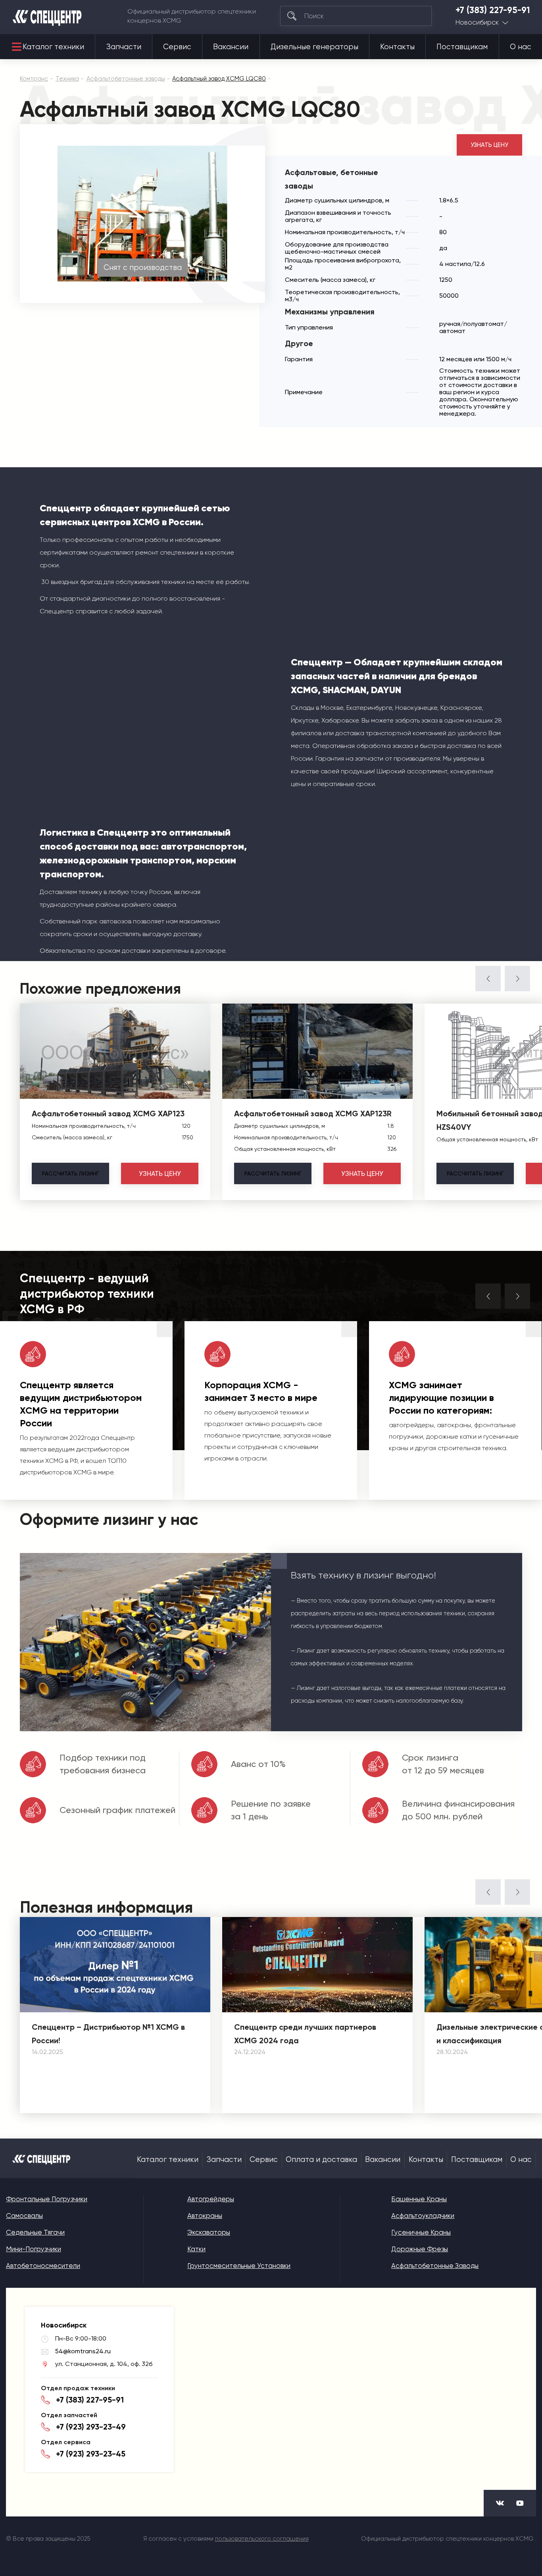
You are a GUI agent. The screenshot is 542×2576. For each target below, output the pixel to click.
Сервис (177, 47)
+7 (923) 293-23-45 (91, 2454)
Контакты (397, 47)
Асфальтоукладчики (423, 2216)
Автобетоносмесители (43, 2266)
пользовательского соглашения (262, 2539)
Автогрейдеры (211, 2199)
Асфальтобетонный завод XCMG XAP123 (108, 1114)
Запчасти (124, 47)
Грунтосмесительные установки (239, 2266)
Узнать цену (489, 145)
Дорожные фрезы (420, 2249)
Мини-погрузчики (34, 2249)
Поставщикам (462, 47)
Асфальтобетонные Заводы (435, 2266)
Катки (196, 2249)
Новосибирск (477, 22)
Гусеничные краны (421, 2232)
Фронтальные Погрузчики (47, 2199)
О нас (521, 47)
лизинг (70, 1173)
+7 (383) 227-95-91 (493, 10)
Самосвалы (24, 2216)
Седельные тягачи (35, 2232)
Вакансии (231, 47)
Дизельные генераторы (314, 47)
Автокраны (205, 2216)
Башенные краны (419, 2199)
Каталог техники (53, 47)
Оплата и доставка (321, 2160)
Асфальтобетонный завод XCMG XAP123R (313, 1114)
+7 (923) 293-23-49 (91, 2427)
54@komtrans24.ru (83, 2351)
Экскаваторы (209, 2232)
